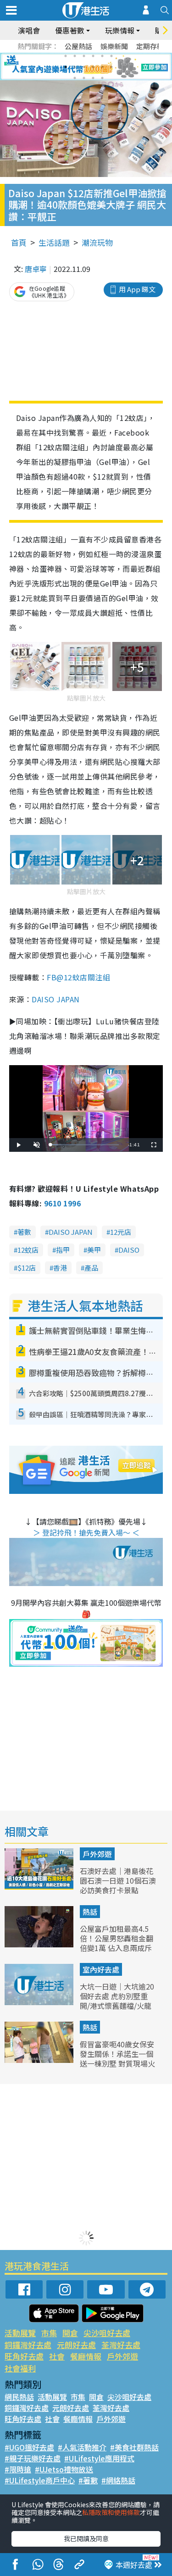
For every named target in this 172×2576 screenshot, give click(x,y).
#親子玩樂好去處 (33, 2458)
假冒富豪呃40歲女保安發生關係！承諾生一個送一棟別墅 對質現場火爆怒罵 (117, 2058)
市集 (49, 2333)
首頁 (19, 242)
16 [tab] (102, 78)
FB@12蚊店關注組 (78, 977)
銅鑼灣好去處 (28, 2345)
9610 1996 (62, 1203)
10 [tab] (93, 67)
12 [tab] (111, 67)
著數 (24, 1232)
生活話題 (54, 242)
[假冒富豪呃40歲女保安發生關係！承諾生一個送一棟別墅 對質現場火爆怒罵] (40, 2060)
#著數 (88, 2480)
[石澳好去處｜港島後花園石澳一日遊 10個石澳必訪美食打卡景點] (40, 1886)
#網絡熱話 (118, 2480)
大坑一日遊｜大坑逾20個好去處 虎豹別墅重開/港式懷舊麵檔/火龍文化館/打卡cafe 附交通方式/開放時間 (117, 2005)
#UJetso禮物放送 (64, 2469)
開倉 (70, 2333)
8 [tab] (75, 67)
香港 (60, 1268)
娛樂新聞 (114, 46)
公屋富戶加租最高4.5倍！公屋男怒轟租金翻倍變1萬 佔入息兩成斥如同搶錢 (117, 1943)
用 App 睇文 (137, 289)
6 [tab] (111, 56)
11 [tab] (102, 67)
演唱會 (29, 30)
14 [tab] (84, 78)
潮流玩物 (97, 242)
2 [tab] (75, 56)
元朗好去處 (76, 2345)
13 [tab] (75, 78)
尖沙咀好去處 (107, 2333)
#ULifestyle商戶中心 (40, 2480)
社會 (57, 2356)
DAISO (129, 1250)
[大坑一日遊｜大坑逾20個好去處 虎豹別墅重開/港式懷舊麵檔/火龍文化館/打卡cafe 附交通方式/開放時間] (40, 2002)
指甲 (63, 1250)
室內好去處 (101, 1969)
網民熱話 (19, 2397)
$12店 (27, 1268)
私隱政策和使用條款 (111, 2512)
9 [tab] (84, 67)
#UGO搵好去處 (29, 2447)
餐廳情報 (86, 2356)
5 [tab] (102, 56)
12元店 (121, 1232)
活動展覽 (20, 2333)
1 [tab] (66, 56)
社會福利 (20, 2368)
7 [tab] (66, 67)
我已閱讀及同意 (86, 2538)
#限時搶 (18, 2469)
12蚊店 (28, 1250)
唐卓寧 (36, 269)
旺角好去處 (24, 2356)
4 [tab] (93, 56)
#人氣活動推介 (82, 2447)
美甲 (94, 1250)
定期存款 (150, 46)
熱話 (90, 1912)
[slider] (85, 1145)
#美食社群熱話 (134, 2447)
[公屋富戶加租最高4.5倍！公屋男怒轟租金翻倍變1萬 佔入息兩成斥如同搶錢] (40, 1944)
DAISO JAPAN (55, 999)
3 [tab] (84, 56)
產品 (91, 1268)
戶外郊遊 (97, 1854)
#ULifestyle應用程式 (99, 2458)
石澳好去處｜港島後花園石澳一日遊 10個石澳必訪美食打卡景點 (118, 1880)
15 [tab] (93, 78)
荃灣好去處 (121, 2345)
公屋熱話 (78, 46)
